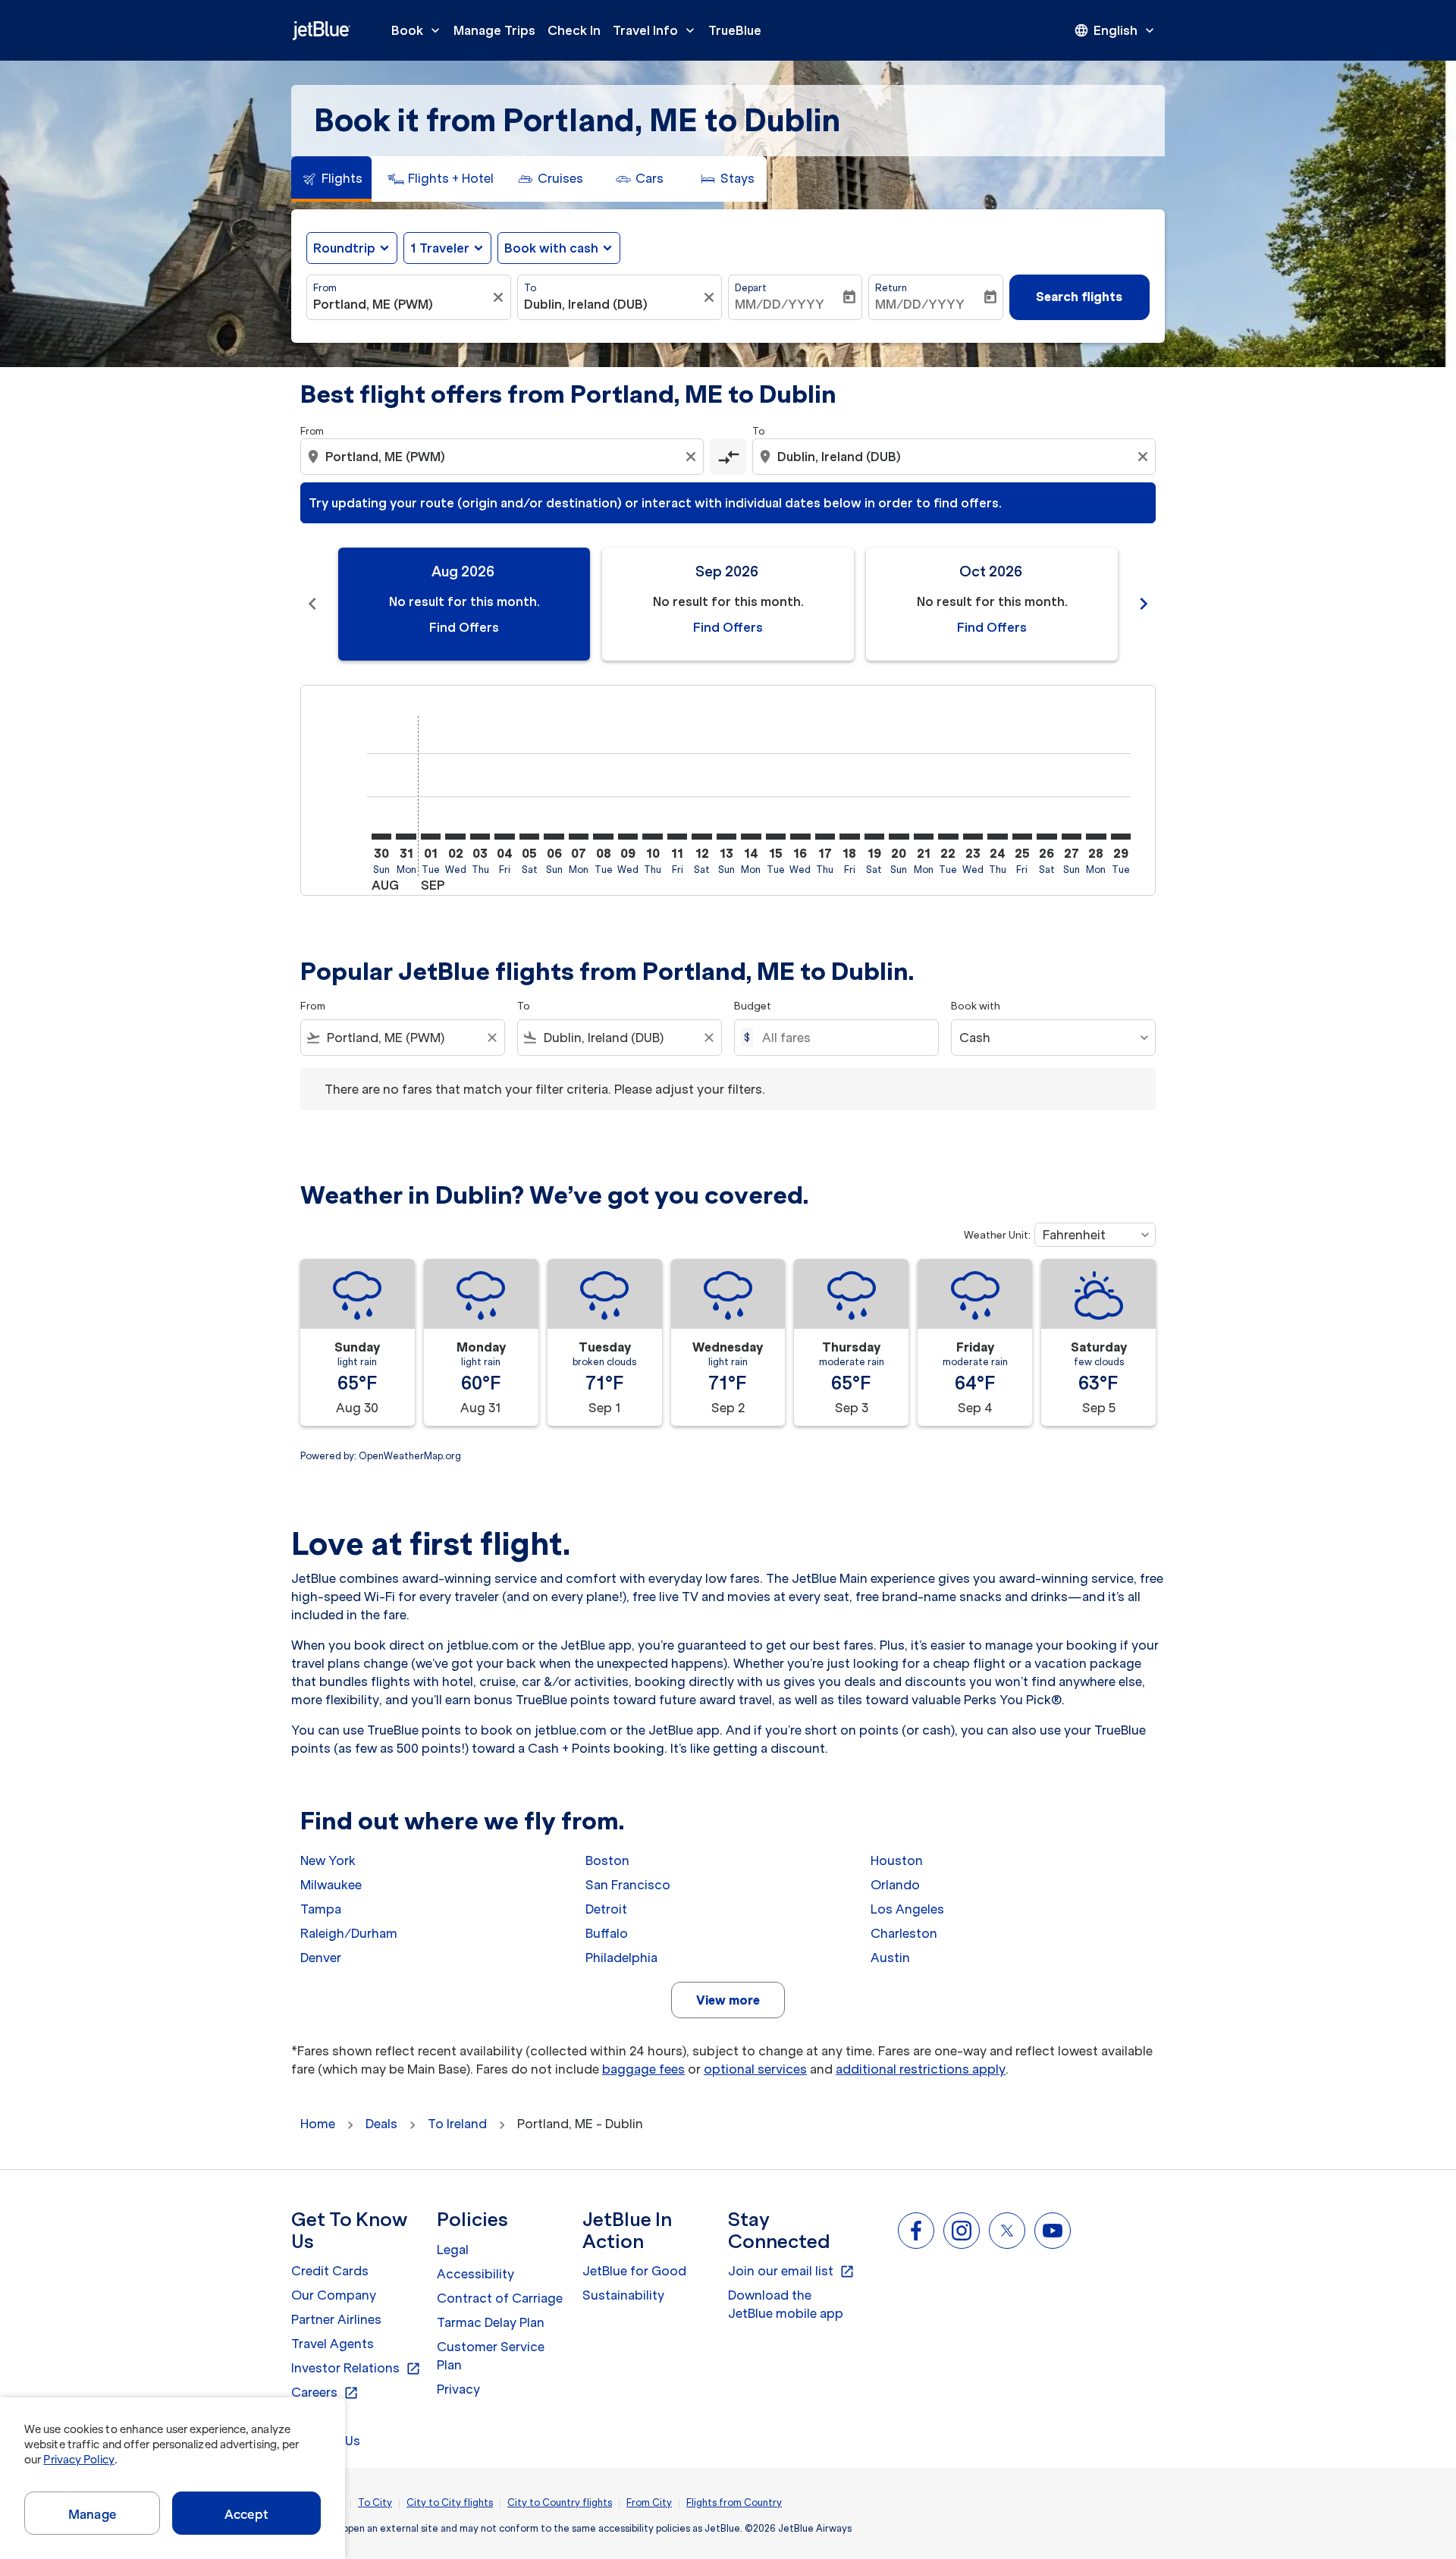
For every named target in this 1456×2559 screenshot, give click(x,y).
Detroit (606, 1909)
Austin (890, 1958)
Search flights (1079, 297)
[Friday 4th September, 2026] (504, 837)
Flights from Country (734, 2502)
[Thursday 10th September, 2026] (652, 837)
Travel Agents (333, 2344)
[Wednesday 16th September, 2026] (800, 837)
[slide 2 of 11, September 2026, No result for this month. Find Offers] (728, 604)
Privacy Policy (78, 2460)
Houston (897, 1860)
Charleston (904, 1933)
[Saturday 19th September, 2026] (874, 837)
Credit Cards (330, 2271)
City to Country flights (560, 2502)
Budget (753, 1006)
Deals (381, 2124)
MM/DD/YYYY (780, 304)
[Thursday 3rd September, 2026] (480, 837)
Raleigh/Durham (349, 1933)
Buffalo (607, 1933)
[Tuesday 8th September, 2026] (603, 837)
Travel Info (655, 30)
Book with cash (551, 248)
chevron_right (1144, 604)
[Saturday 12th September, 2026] (701, 837)
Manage (92, 2514)
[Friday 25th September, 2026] (1022, 837)
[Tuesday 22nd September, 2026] (948, 837)
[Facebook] (916, 2231)
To (530, 288)
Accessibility (475, 2274)
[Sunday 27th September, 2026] (1072, 837)
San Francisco (628, 1885)
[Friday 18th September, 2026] (849, 837)
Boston (607, 1860)
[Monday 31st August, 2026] (406, 837)
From (325, 288)
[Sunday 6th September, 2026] (554, 837)
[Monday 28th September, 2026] (1096, 837)
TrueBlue (735, 30)
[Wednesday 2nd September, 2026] (455, 837)
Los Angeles (907, 1909)
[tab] (331, 179)
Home (318, 2124)
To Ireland (457, 2124)
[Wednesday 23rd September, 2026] (973, 837)
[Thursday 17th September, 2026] (825, 837)
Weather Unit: (997, 1235)
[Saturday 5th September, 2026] (529, 837)
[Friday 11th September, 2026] (677, 837)
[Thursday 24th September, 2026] (997, 837)
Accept (246, 2514)
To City (375, 2502)
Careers (325, 2393)
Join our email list (791, 2272)
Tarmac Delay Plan (491, 2322)
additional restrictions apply (921, 2069)
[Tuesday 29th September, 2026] (1121, 837)
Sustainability (623, 2295)
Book (417, 30)
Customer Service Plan (491, 2356)
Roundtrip (344, 248)
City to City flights (450, 2502)
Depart (751, 288)
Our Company (334, 2295)
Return (891, 288)
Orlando (895, 1885)
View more (728, 2000)
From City (649, 2502)
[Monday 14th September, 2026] (751, 837)
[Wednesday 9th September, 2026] (628, 837)
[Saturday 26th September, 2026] (1046, 837)
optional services (755, 2069)
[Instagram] (962, 2231)
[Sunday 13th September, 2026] (726, 837)
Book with (976, 1006)
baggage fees (643, 2069)
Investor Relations (356, 2369)
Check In (574, 30)
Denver (321, 1958)
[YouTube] (1053, 2231)
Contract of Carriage (500, 2298)
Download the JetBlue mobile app (786, 2304)
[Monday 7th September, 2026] (579, 837)
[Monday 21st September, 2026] (924, 837)
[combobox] (401, 304)
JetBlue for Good (634, 2271)
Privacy (458, 2389)
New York (328, 1860)
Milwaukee (331, 1885)
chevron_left (312, 604)
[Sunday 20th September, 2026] (899, 837)
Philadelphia (621, 1958)
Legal (453, 2250)
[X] (1007, 2231)
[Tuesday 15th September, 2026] (776, 837)
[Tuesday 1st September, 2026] (431, 837)
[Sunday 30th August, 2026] (381, 837)
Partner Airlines (336, 2319)
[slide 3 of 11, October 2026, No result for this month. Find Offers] (992, 604)
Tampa (321, 1909)
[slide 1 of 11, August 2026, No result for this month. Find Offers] (464, 604)
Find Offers (464, 627)
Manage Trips (494, 30)
